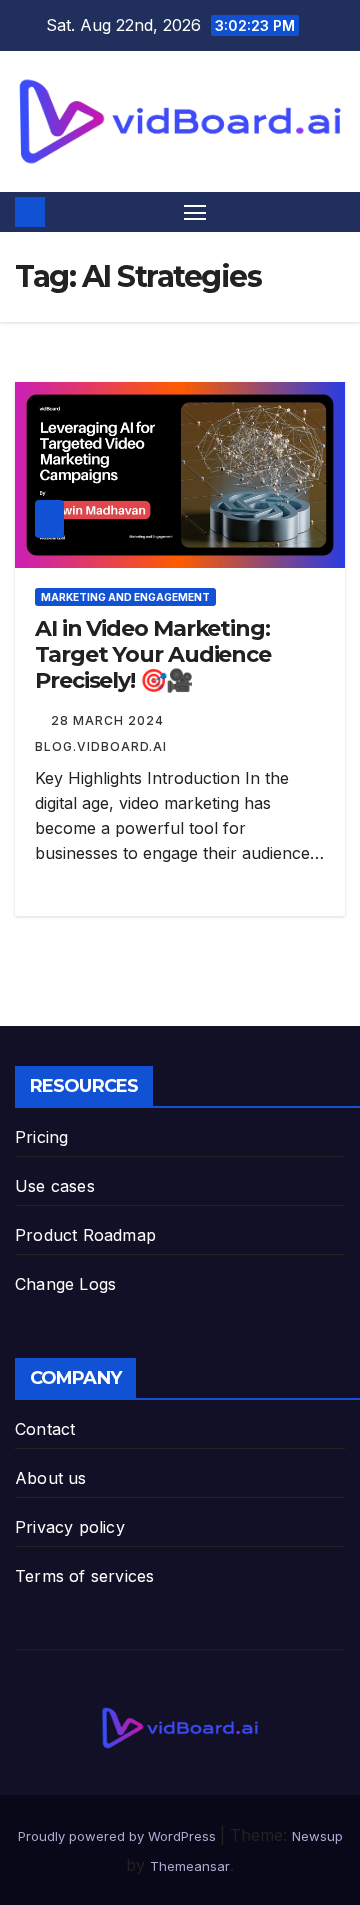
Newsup (317, 1836)
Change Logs (65, 1284)
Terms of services (84, 1576)
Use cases (55, 1186)
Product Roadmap (85, 1235)
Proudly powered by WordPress (119, 1836)
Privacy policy (70, 1527)
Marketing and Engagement (125, 597)
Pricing (41, 1137)
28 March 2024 (109, 720)
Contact (45, 1429)
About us (51, 1478)
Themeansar (190, 1866)
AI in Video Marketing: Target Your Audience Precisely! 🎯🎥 (153, 655)
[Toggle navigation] (195, 212)
